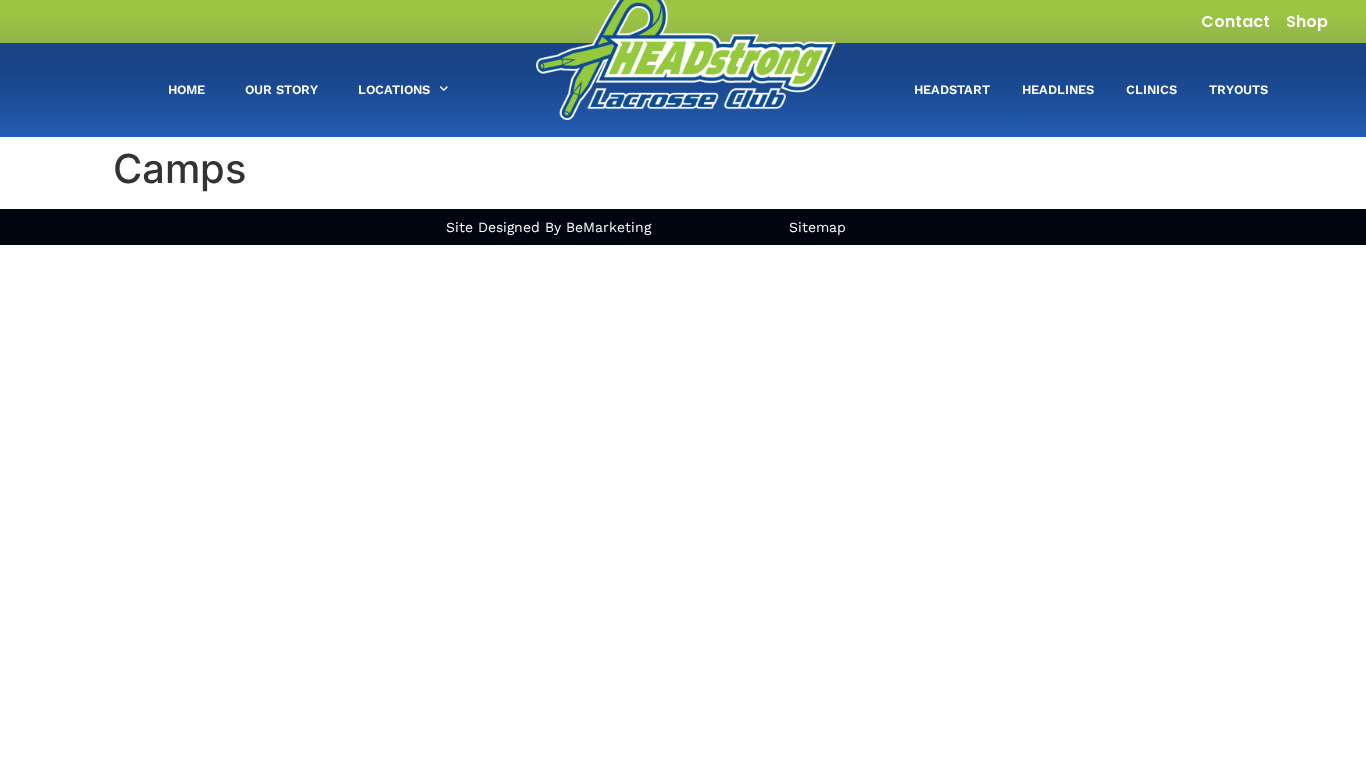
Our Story (281, 89)
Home (186, 89)
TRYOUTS (1238, 89)
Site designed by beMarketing (548, 227)
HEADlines (1058, 89)
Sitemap (817, 227)
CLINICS (1151, 89)
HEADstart (952, 89)
